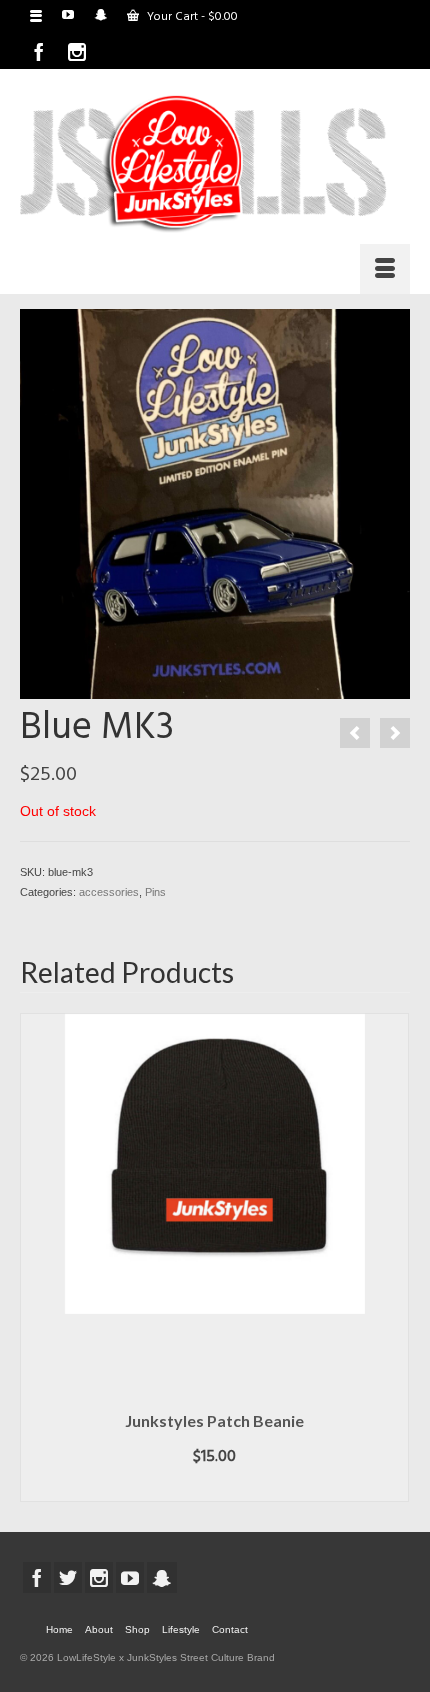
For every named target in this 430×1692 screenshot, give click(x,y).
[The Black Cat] (355, 733)
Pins (155, 892)
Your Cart (191, 17)
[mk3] (215, 502)
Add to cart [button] (215, 1487)
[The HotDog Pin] (395, 733)
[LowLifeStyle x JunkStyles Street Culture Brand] (203, 163)
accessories (109, 892)
